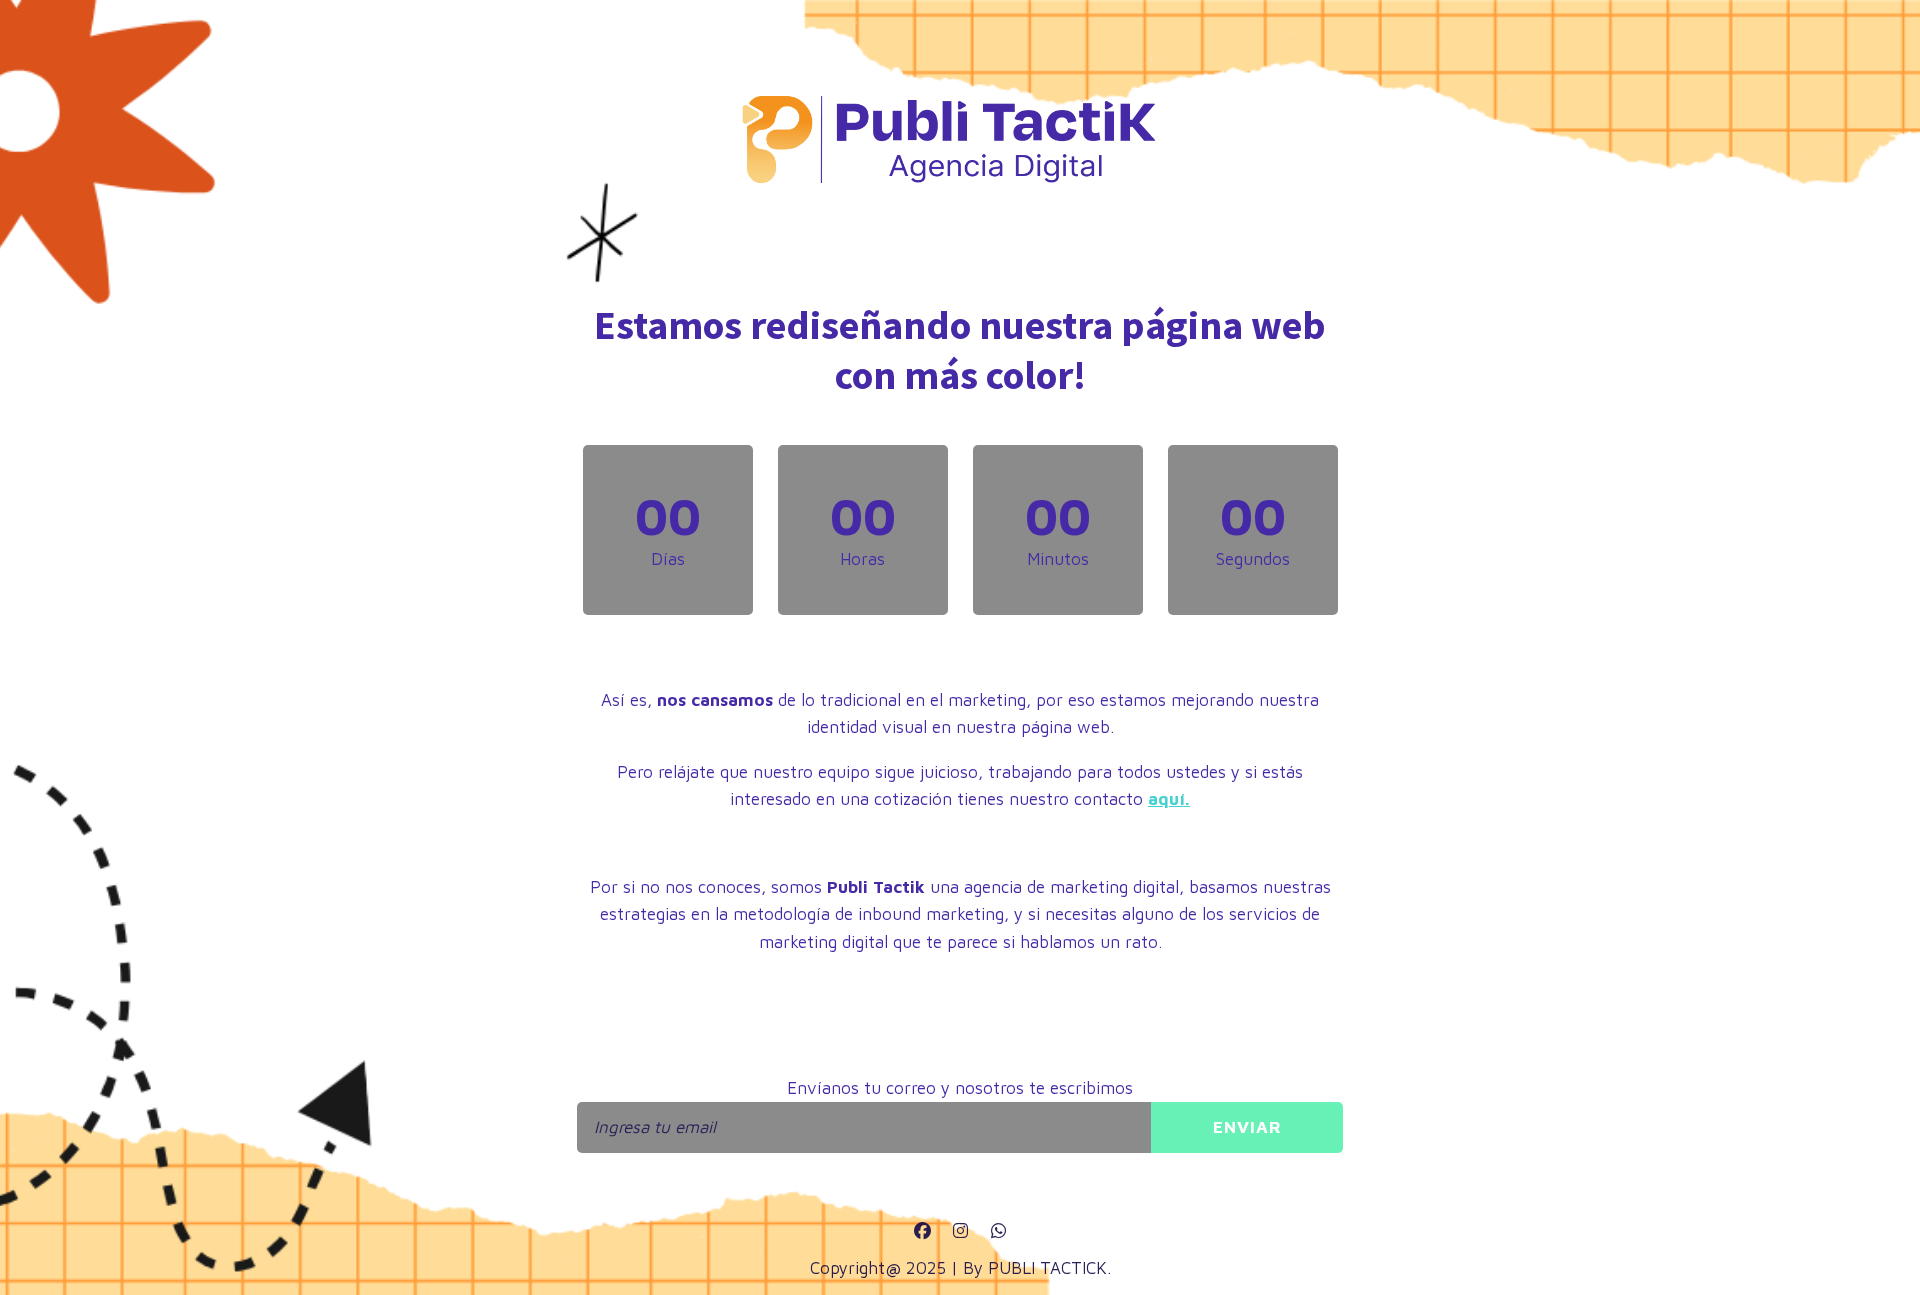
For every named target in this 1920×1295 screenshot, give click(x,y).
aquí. (1169, 799)
